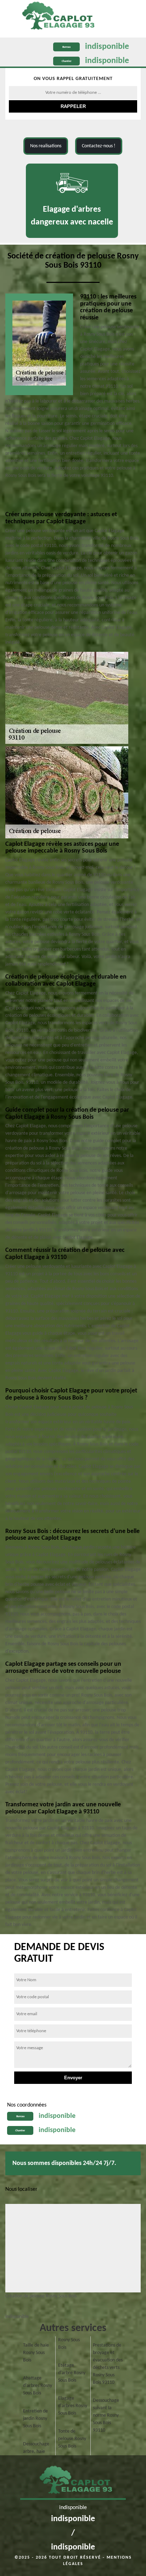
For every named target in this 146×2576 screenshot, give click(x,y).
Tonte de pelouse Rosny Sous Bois (72, 2439)
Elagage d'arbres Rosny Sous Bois (73, 2406)
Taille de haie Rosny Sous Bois (36, 2353)
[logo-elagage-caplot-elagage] (55, 17)
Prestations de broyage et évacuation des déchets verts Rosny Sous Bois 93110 (108, 2364)
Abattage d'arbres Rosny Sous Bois (38, 2386)
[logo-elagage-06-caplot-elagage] (73, 2482)
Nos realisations (46, 146)
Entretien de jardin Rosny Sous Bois (35, 2419)
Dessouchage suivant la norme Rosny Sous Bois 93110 (106, 2415)
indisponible (107, 47)
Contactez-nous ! (99, 146)
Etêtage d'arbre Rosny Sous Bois (72, 2373)
